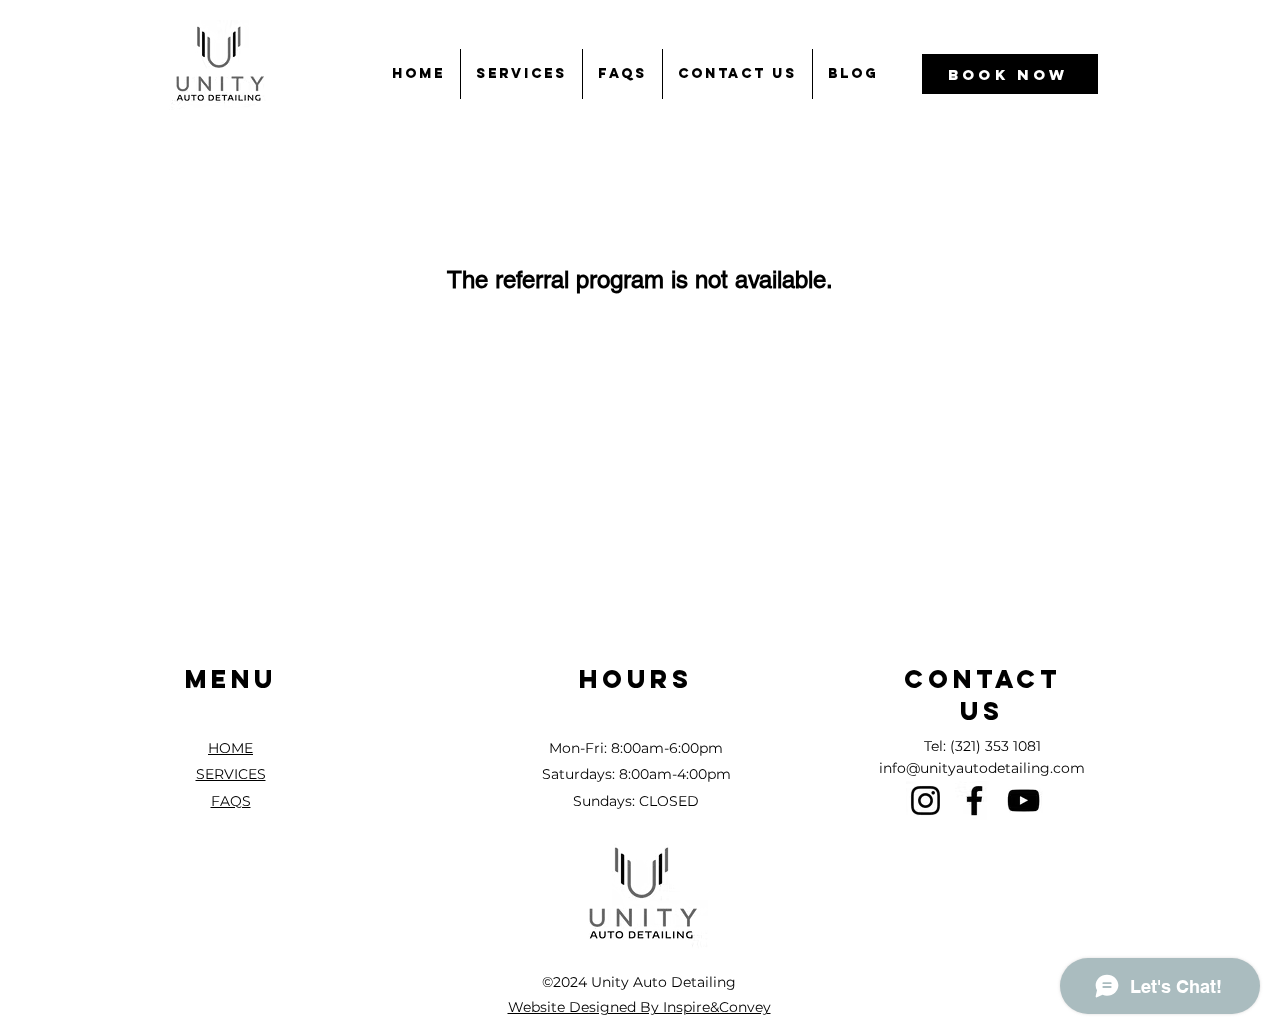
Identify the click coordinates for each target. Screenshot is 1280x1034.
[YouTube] (1023, 800)
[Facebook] (974, 800)
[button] (521, 74)
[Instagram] (925, 800)
